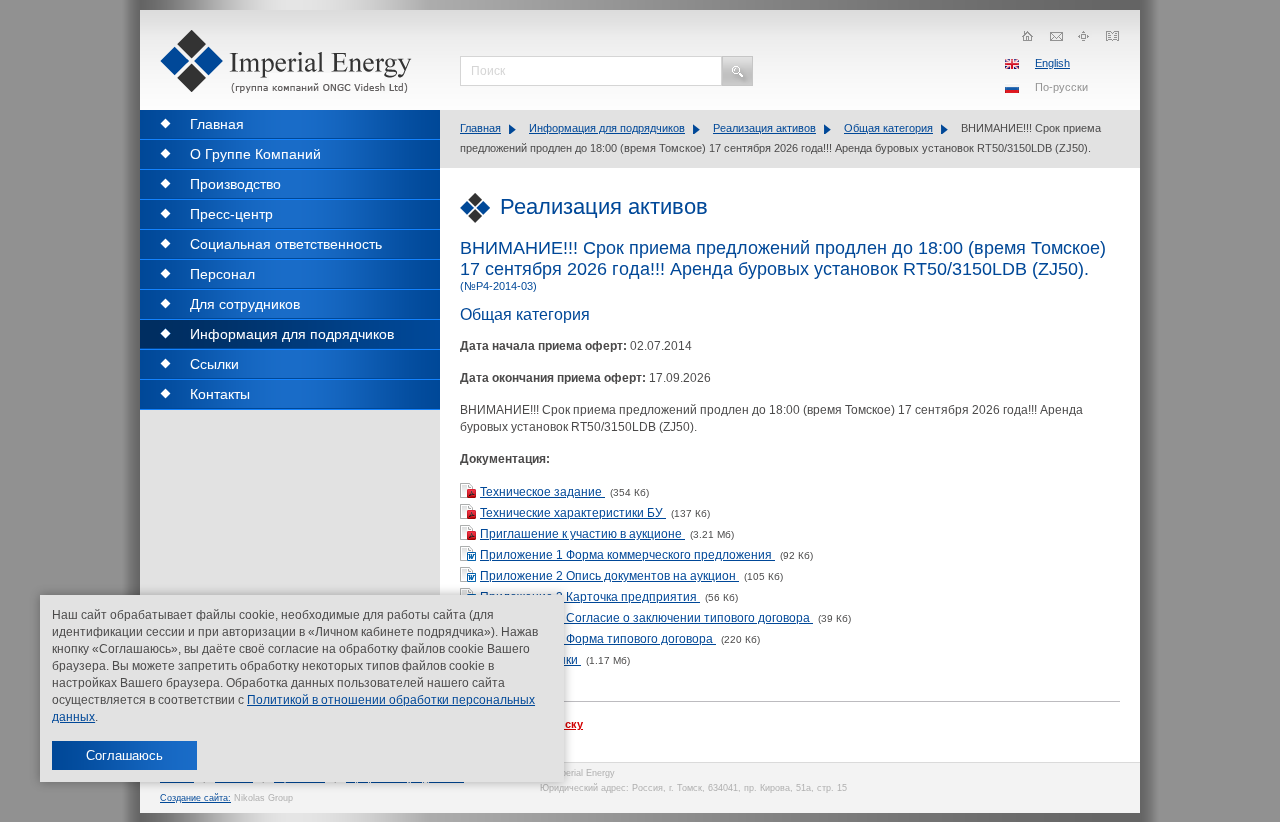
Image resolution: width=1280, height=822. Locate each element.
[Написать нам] (1056, 36)
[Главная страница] (1028, 36)
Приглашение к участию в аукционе (582, 534)
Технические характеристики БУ (573, 513)
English (1052, 63)
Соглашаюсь (124, 755)
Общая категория (888, 128)
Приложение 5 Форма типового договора (598, 639)
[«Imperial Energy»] (289, 61)
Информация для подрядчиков (607, 128)
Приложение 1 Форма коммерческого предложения (627, 555)
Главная (480, 128)
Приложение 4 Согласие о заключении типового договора (646, 618)
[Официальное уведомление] (1112, 36)
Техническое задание (542, 492)
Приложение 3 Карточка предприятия (590, 597)
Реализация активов (764, 128)
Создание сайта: (195, 798)
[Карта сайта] (1084, 36)
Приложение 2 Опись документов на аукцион (609, 576)
